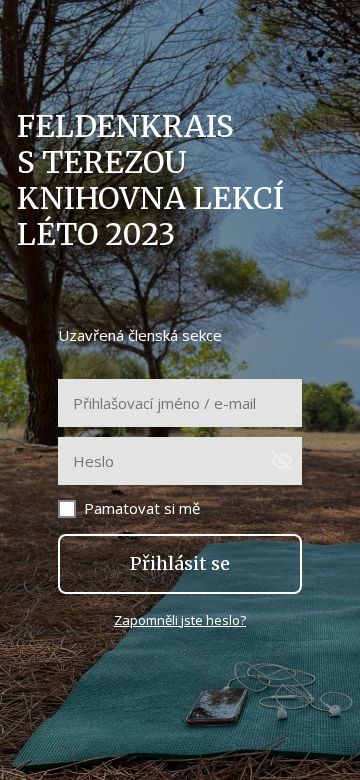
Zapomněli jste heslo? (180, 620)
